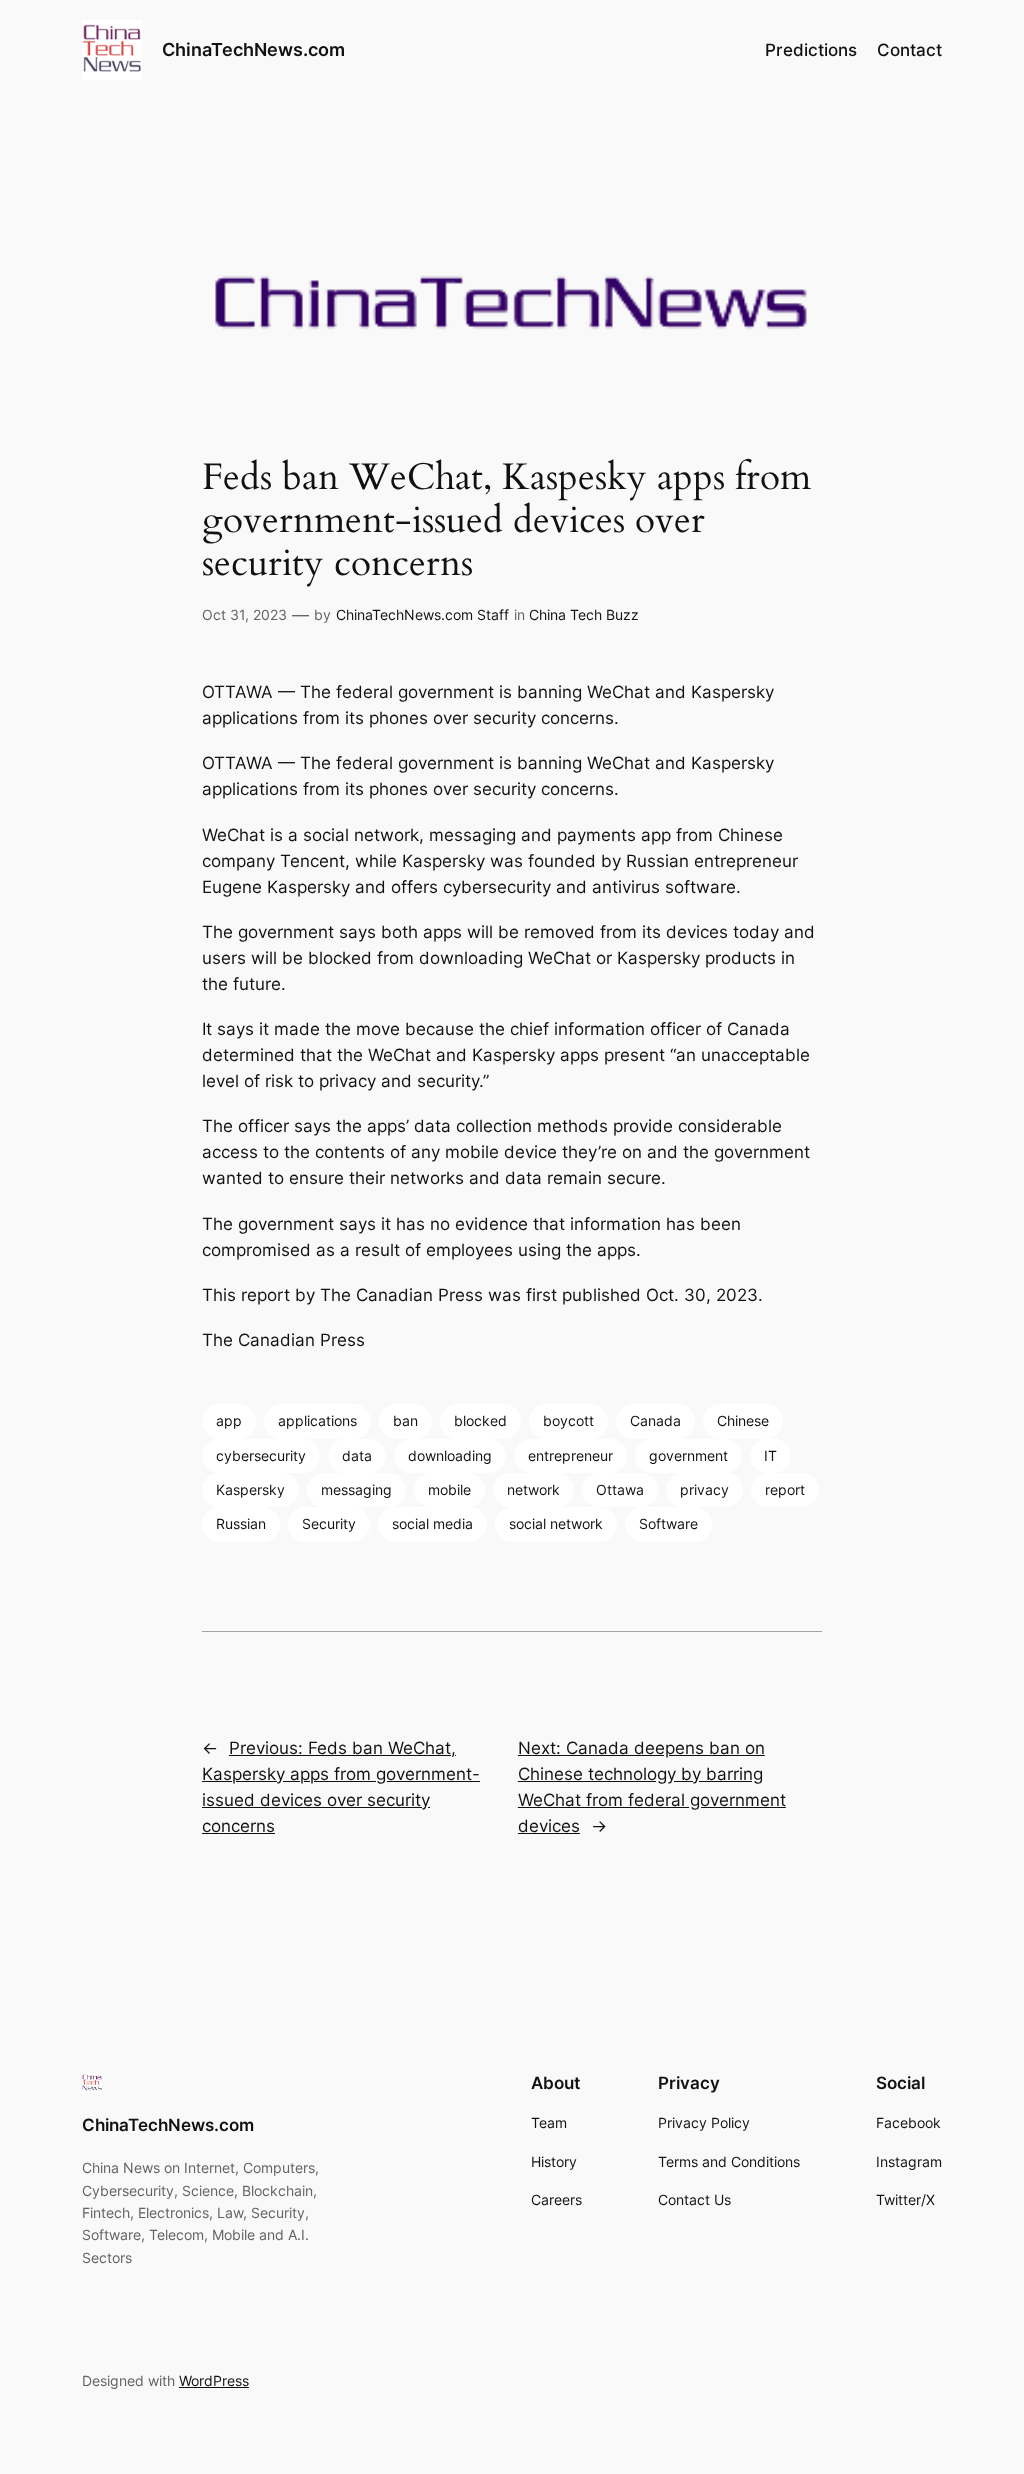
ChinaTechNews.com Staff (422, 614)
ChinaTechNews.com (253, 49)
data (357, 1455)
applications (317, 1420)
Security (329, 1523)
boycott (568, 1420)
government (688, 1455)
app (229, 1420)
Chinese (743, 1420)
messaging (356, 1489)
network (533, 1489)
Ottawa (620, 1489)
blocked (480, 1420)
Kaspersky (250, 1489)
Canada (655, 1420)
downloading (450, 1455)
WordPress (214, 2380)
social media (432, 1523)
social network (556, 1523)
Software (668, 1523)
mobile (449, 1489)
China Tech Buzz (584, 614)
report (785, 1489)
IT (770, 1455)
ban (405, 1420)
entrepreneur (570, 1455)
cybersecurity (261, 1455)
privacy (704, 1489)
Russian (241, 1523)
